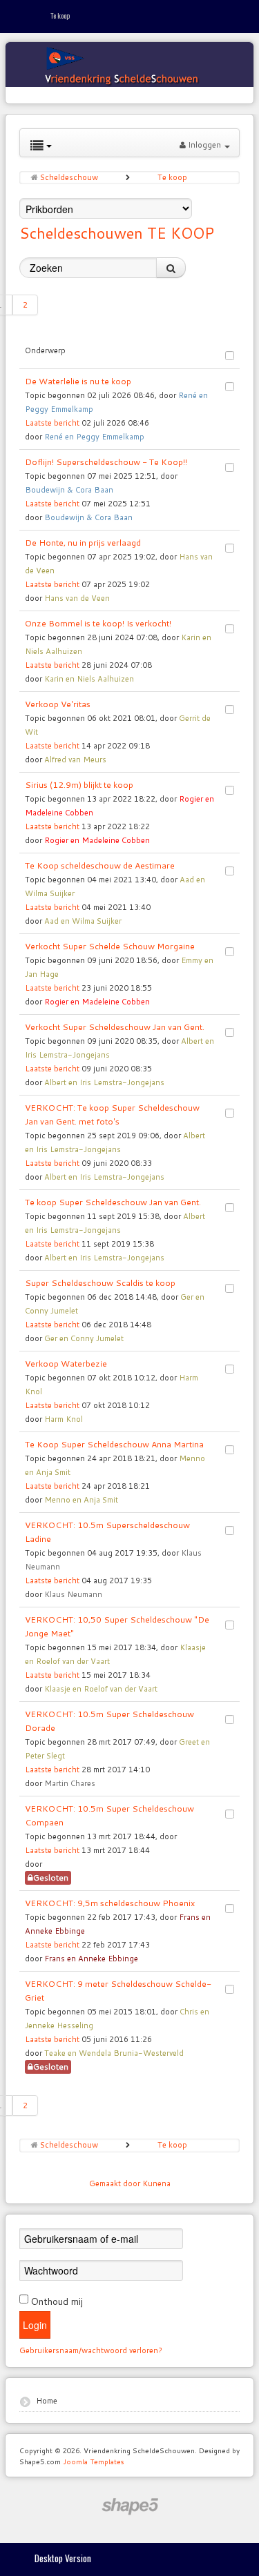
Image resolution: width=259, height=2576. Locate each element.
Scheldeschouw (69, 177)
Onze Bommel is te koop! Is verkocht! (98, 623)
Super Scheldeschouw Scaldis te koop (100, 1283)
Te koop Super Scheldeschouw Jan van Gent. (113, 1202)
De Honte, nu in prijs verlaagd (83, 543)
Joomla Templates (93, 2461)
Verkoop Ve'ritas (58, 704)
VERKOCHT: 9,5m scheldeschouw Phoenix (110, 1903)
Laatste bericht (52, 423)
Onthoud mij (57, 2301)
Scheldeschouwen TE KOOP (117, 233)
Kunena (156, 2183)
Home (47, 2401)
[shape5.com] (130, 2507)
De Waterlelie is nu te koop (78, 381)
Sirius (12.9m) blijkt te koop (79, 785)
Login (35, 2325)
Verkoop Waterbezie (66, 1364)
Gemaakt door (116, 2183)
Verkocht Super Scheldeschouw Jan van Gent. (115, 1027)
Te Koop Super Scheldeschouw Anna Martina (114, 1444)
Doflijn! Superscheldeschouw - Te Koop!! (106, 462)
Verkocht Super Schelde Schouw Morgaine (110, 946)
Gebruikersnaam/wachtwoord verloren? (91, 2350)
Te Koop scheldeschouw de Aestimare (100, 865)
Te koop (172, 177)
